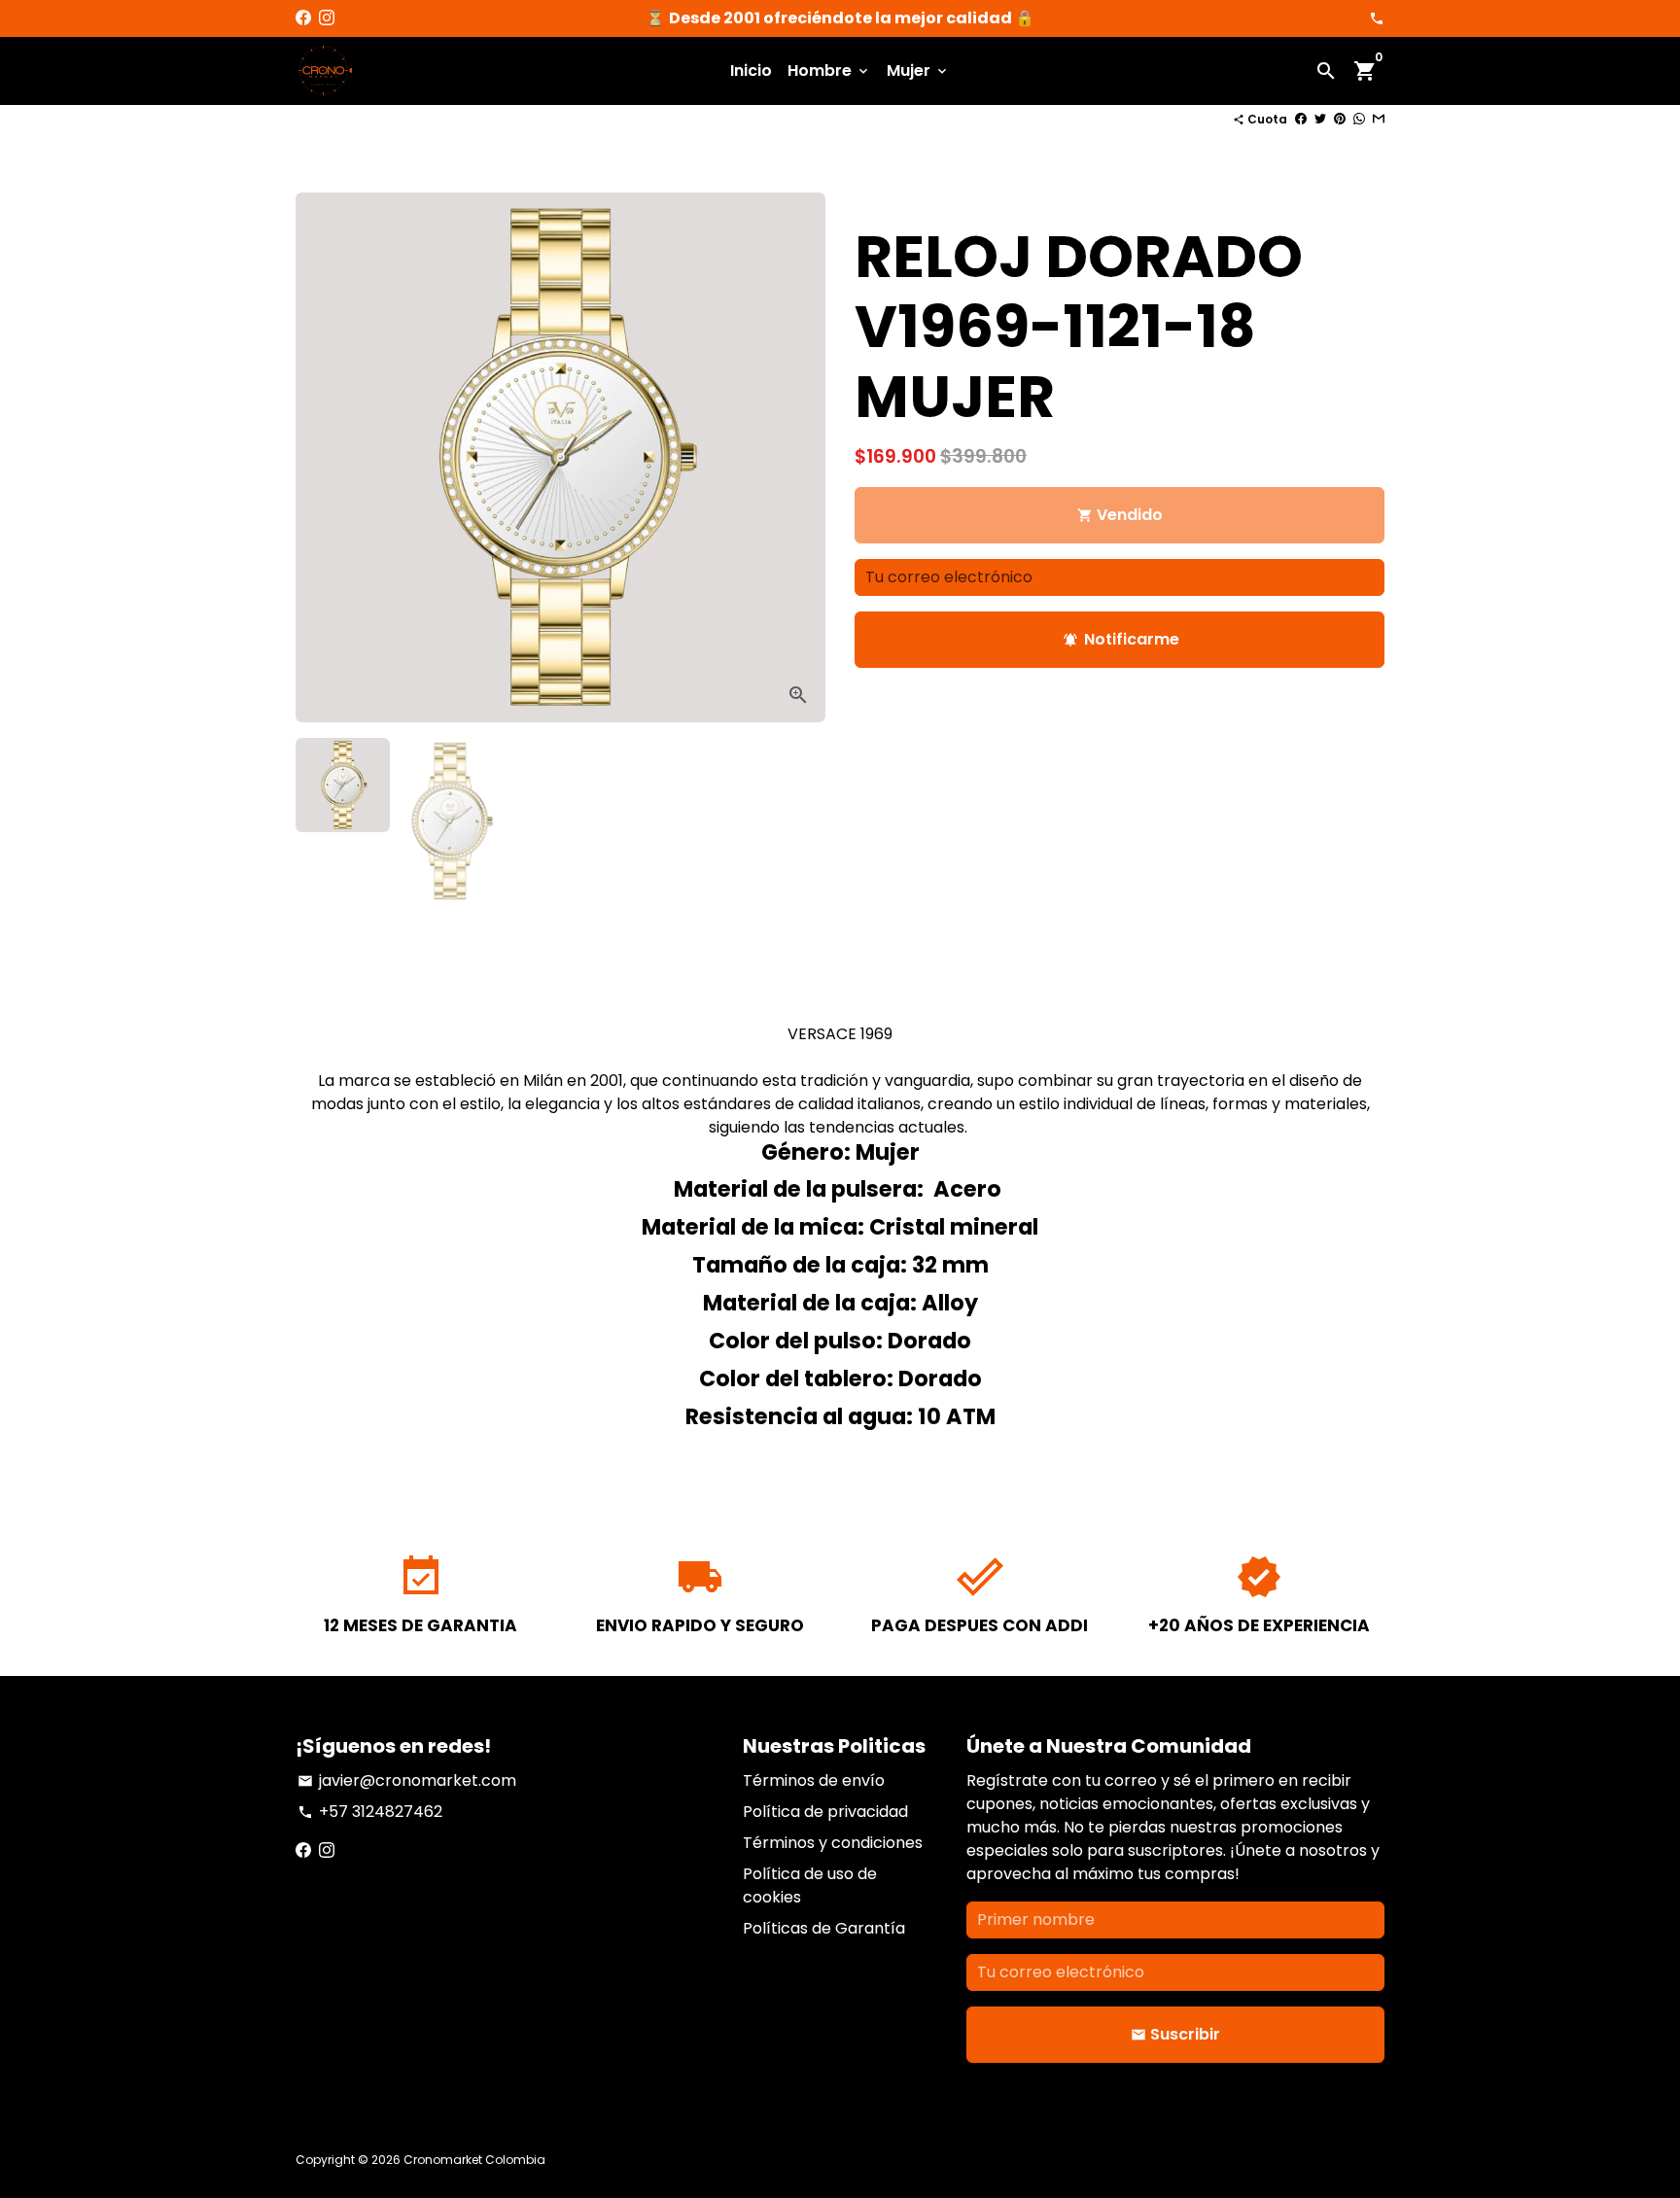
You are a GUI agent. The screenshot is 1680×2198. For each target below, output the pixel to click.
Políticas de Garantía (824, 1928)
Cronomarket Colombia (474, 2160)
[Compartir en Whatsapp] (1359, 119)
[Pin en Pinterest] (1340, 119)
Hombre (829, 70)
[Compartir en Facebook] (1301, 119)
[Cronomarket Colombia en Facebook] (303, 18)
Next (799, 458)
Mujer (918, 70)
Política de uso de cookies (810, 1885)
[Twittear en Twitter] (1320, 119)
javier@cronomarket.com (407, 1780)
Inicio (751, 70)
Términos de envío (814, 1780)
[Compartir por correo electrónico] (1379, 119)
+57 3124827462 (370, 1812)
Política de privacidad (825, 1812)
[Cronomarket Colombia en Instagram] (327, 18)
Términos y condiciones (833, 1843)
